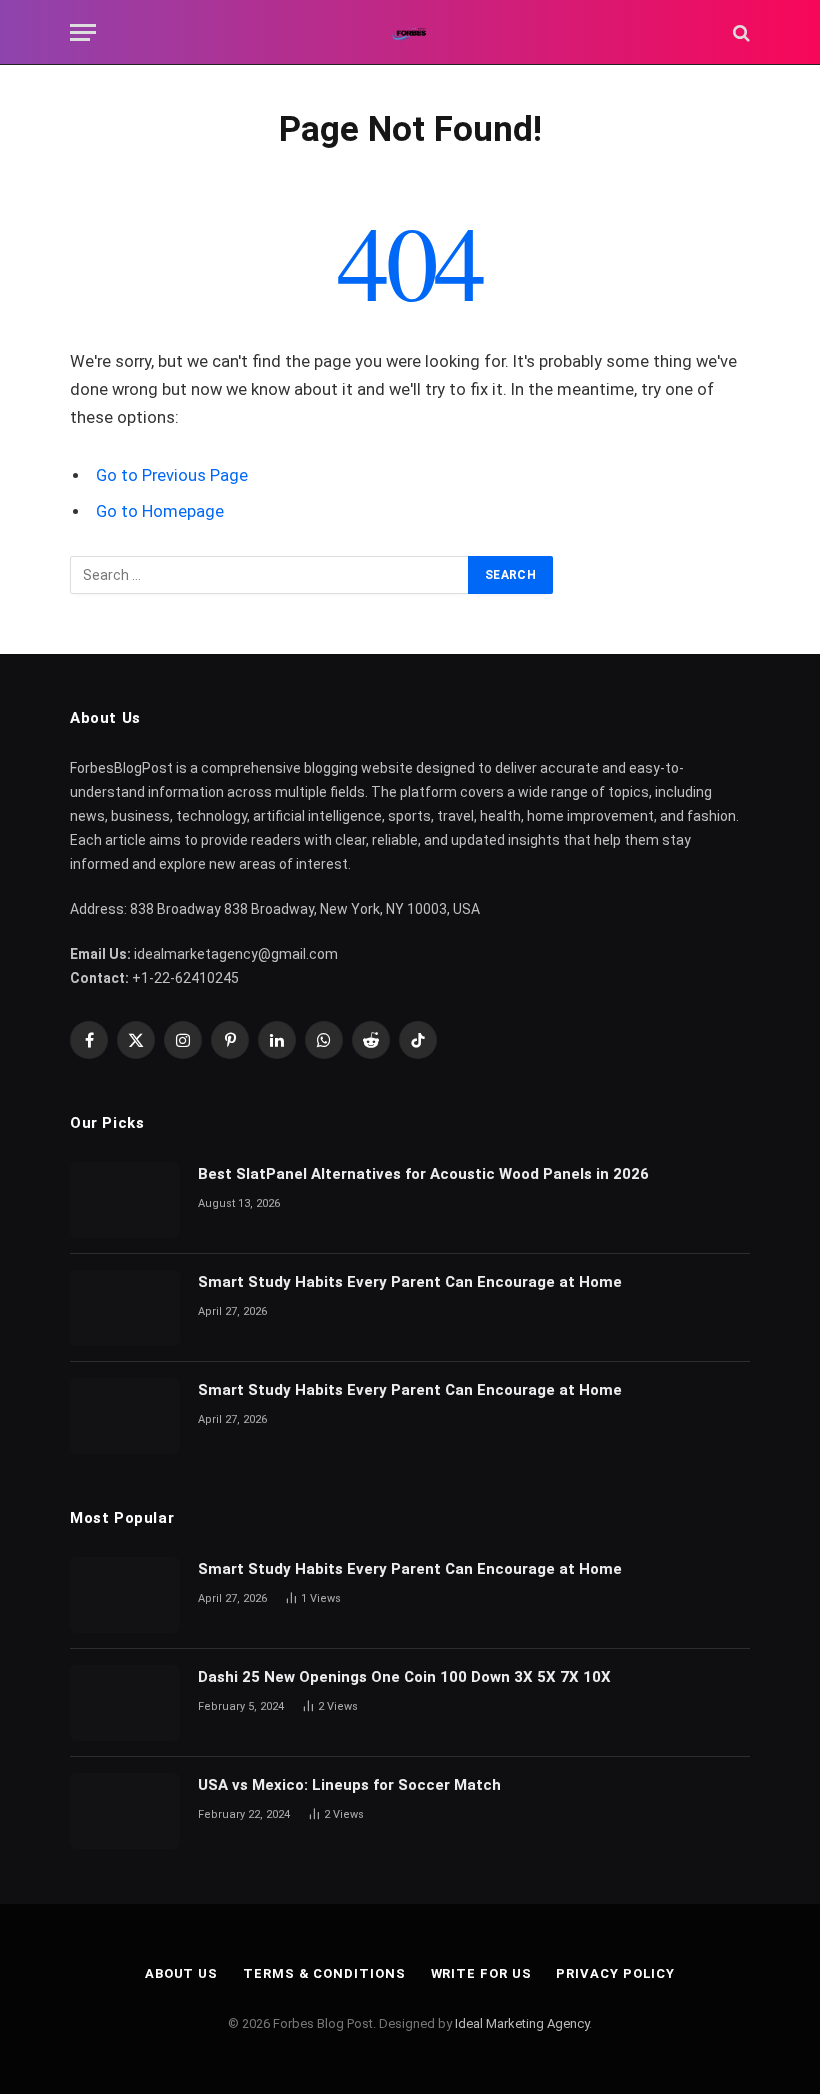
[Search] (739, 32)
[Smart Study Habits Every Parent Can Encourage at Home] (125, 1308)
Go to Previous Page (172, 475)
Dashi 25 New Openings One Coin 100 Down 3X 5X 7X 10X (406, 1677)
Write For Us (481, 1973)
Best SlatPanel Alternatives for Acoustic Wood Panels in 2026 (423, 1174)
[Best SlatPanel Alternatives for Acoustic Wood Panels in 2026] (125, 1200)
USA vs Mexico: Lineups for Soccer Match (349, 1785)
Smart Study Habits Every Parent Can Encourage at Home (410, 1282)
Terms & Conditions (324, 1973)
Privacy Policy (615, 1973)
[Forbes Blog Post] (410, 32)
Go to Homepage (160, 511)
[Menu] (83, 32)
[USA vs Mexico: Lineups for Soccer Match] (125, 1811)
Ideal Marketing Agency (522, 2023)
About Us (181, 1973)
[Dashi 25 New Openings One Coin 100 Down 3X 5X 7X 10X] (125, 1703)
